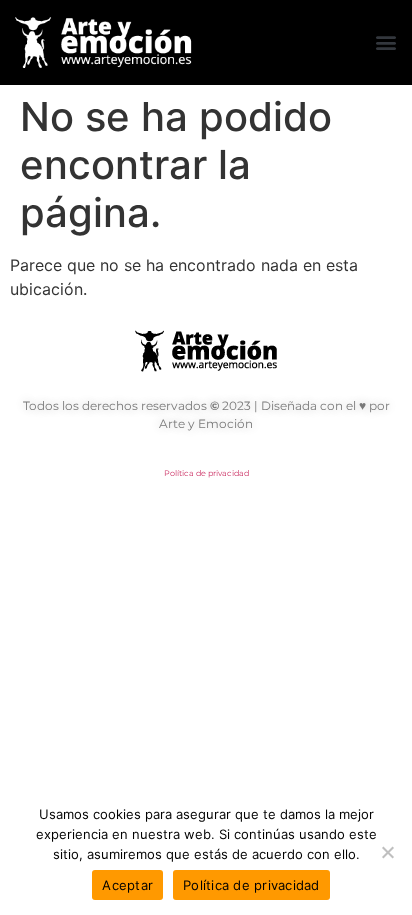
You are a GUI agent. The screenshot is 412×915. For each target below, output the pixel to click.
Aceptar (127, 885)
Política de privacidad (206, 473)
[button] (385, 42)
